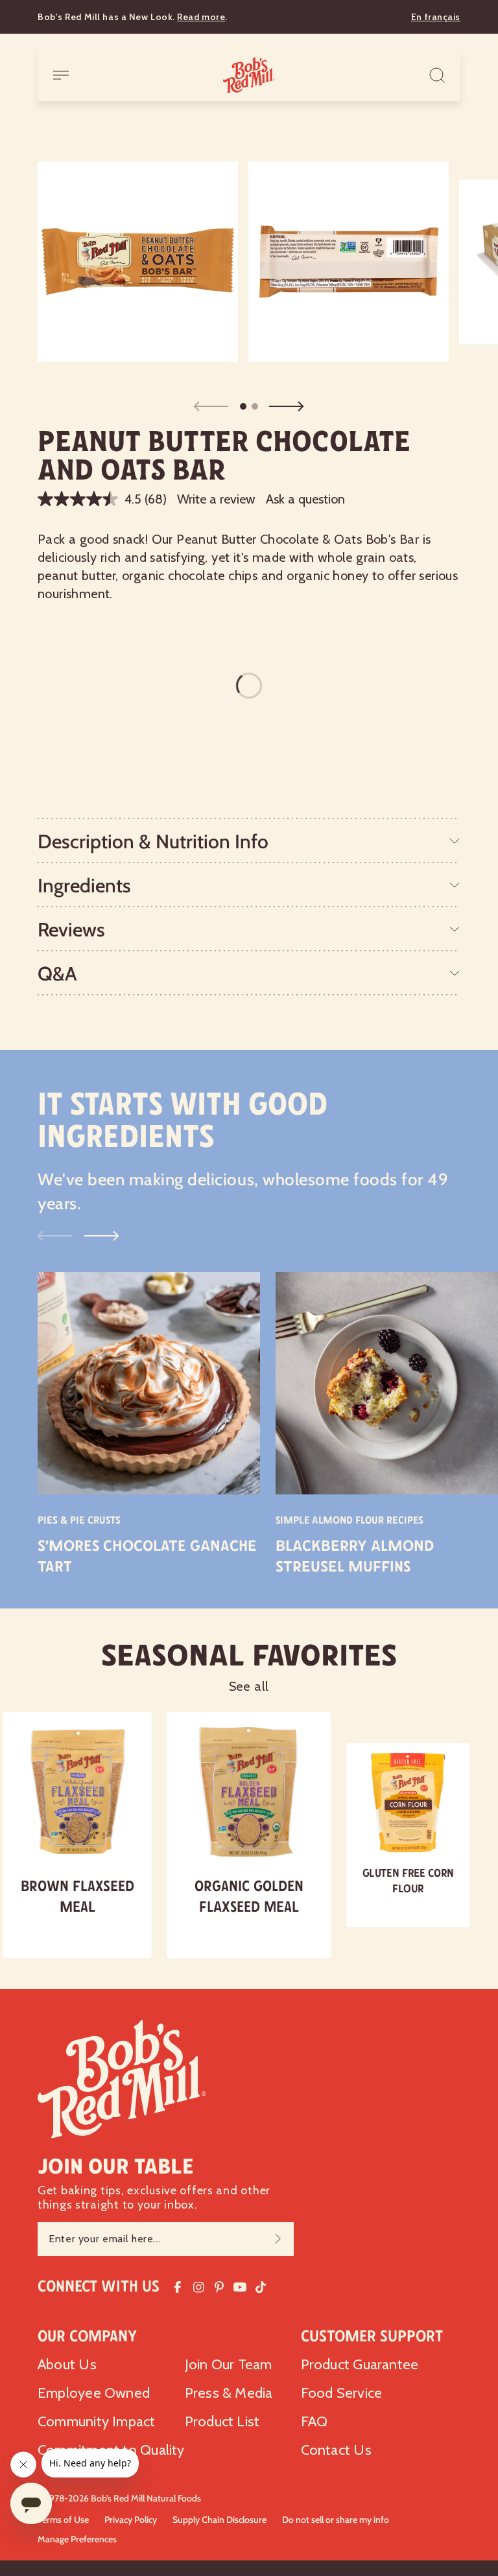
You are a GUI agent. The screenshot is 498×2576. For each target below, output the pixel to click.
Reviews (71, 930)
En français (436, 17)
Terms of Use (63, 2520)
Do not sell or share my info (336, 2520)
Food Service (342, 2393)
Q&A (57, 974)
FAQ (314, 2421)
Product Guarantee (360, 2364)
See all (249, 1686)
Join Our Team (229, 2364)
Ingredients (84, 886)
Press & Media (229, 2393)
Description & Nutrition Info (153, 841)
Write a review (216, 499)
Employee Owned (94, 2393)
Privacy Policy (131, 2520)
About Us (67, 2364)
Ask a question (305, 499)
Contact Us (336, 2450)
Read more (201, 17)
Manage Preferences (77, 2539)
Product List (222, 2421)
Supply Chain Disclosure (219, 2520)
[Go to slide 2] (255, 406)
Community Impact (97, 2421)
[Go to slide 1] (243, 406)
